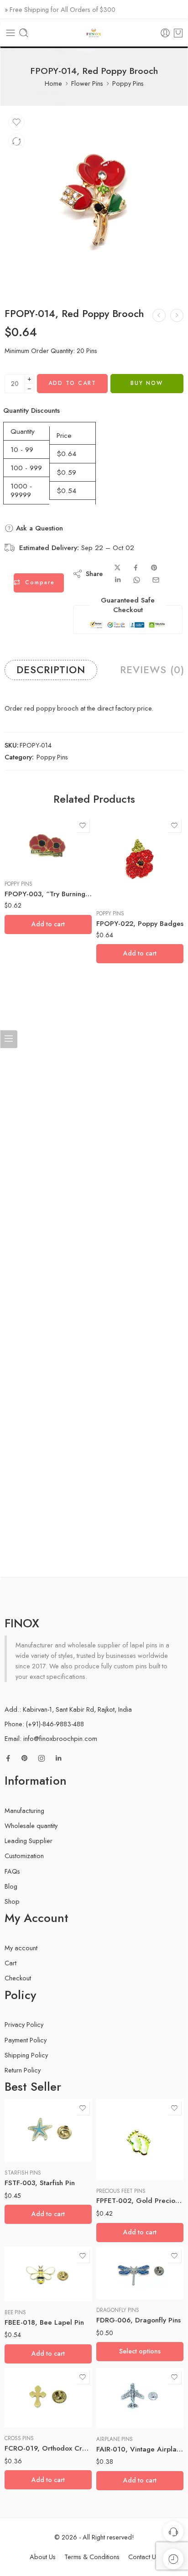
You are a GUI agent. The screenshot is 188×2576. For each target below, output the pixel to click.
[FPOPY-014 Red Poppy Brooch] (94, 202)
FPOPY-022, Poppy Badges (140, 924)
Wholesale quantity (31, 1826)
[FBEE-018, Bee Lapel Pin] (48, 2274)
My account (21, 1948)
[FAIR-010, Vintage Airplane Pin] (140, 2398)
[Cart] (178, 33)
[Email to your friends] (156, 580)
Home (53, 83)
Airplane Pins (115, 2439)
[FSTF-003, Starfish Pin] (48, 2130)
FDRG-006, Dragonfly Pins (138, 2320)
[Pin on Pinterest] (154, 568)
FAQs (12, 1871)
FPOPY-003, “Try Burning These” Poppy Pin (48, 894)
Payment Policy (26, 2040)
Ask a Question (38, 528)
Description (51, 670)
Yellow (121, 2286)
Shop (12, 1901)
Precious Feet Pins (121, 2191)
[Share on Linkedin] (118, 580)
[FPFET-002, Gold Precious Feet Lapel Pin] (140, 2140)
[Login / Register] (165, 33)
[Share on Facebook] (136, 568)
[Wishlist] (16, 122)
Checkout (18, 1978)
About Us (43, 2557)
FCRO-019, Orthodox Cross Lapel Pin (48, 2448)
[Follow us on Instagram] (42, 1758)
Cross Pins (19, 2438)
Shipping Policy (26, 2055)
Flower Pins (87, 83)
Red (121, 2272)
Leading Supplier (29, 1841)
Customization (24, 1856)
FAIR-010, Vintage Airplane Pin (140, 2449)
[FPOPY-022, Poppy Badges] (140, 860)
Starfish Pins (23, 2173)
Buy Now (147, 383)
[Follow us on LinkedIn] (58, 1758)
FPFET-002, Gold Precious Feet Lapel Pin (140, 2201)
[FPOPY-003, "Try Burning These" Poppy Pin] (48, 845)
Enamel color (112, 2246)
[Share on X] (117, 568)
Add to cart (72, 383)
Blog (11, 1886)
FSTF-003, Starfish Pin (40, 2183)
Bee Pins (15, 2312)
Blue (121, 2259)
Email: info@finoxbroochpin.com (51, 1738)
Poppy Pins (128, 83)
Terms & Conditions (92, 2557)
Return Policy (23, 2070)
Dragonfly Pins (118, 2310)
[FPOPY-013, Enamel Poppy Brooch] (159, 315)
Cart (10, 1963)
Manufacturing (24, 1810)
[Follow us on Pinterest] (25, 1758)
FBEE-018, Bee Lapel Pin (44, 2322)
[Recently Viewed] (173, 2559)
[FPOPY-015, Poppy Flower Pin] (177, 315)
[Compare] (16, 141)
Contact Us (144, 2557)
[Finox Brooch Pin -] (94, 33)
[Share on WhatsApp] (137, 580)
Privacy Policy (24, 2024)
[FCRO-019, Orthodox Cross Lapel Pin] (48, 2398)
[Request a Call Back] (173, 2532)
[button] (48, 924)
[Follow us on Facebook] (8, 1758)
